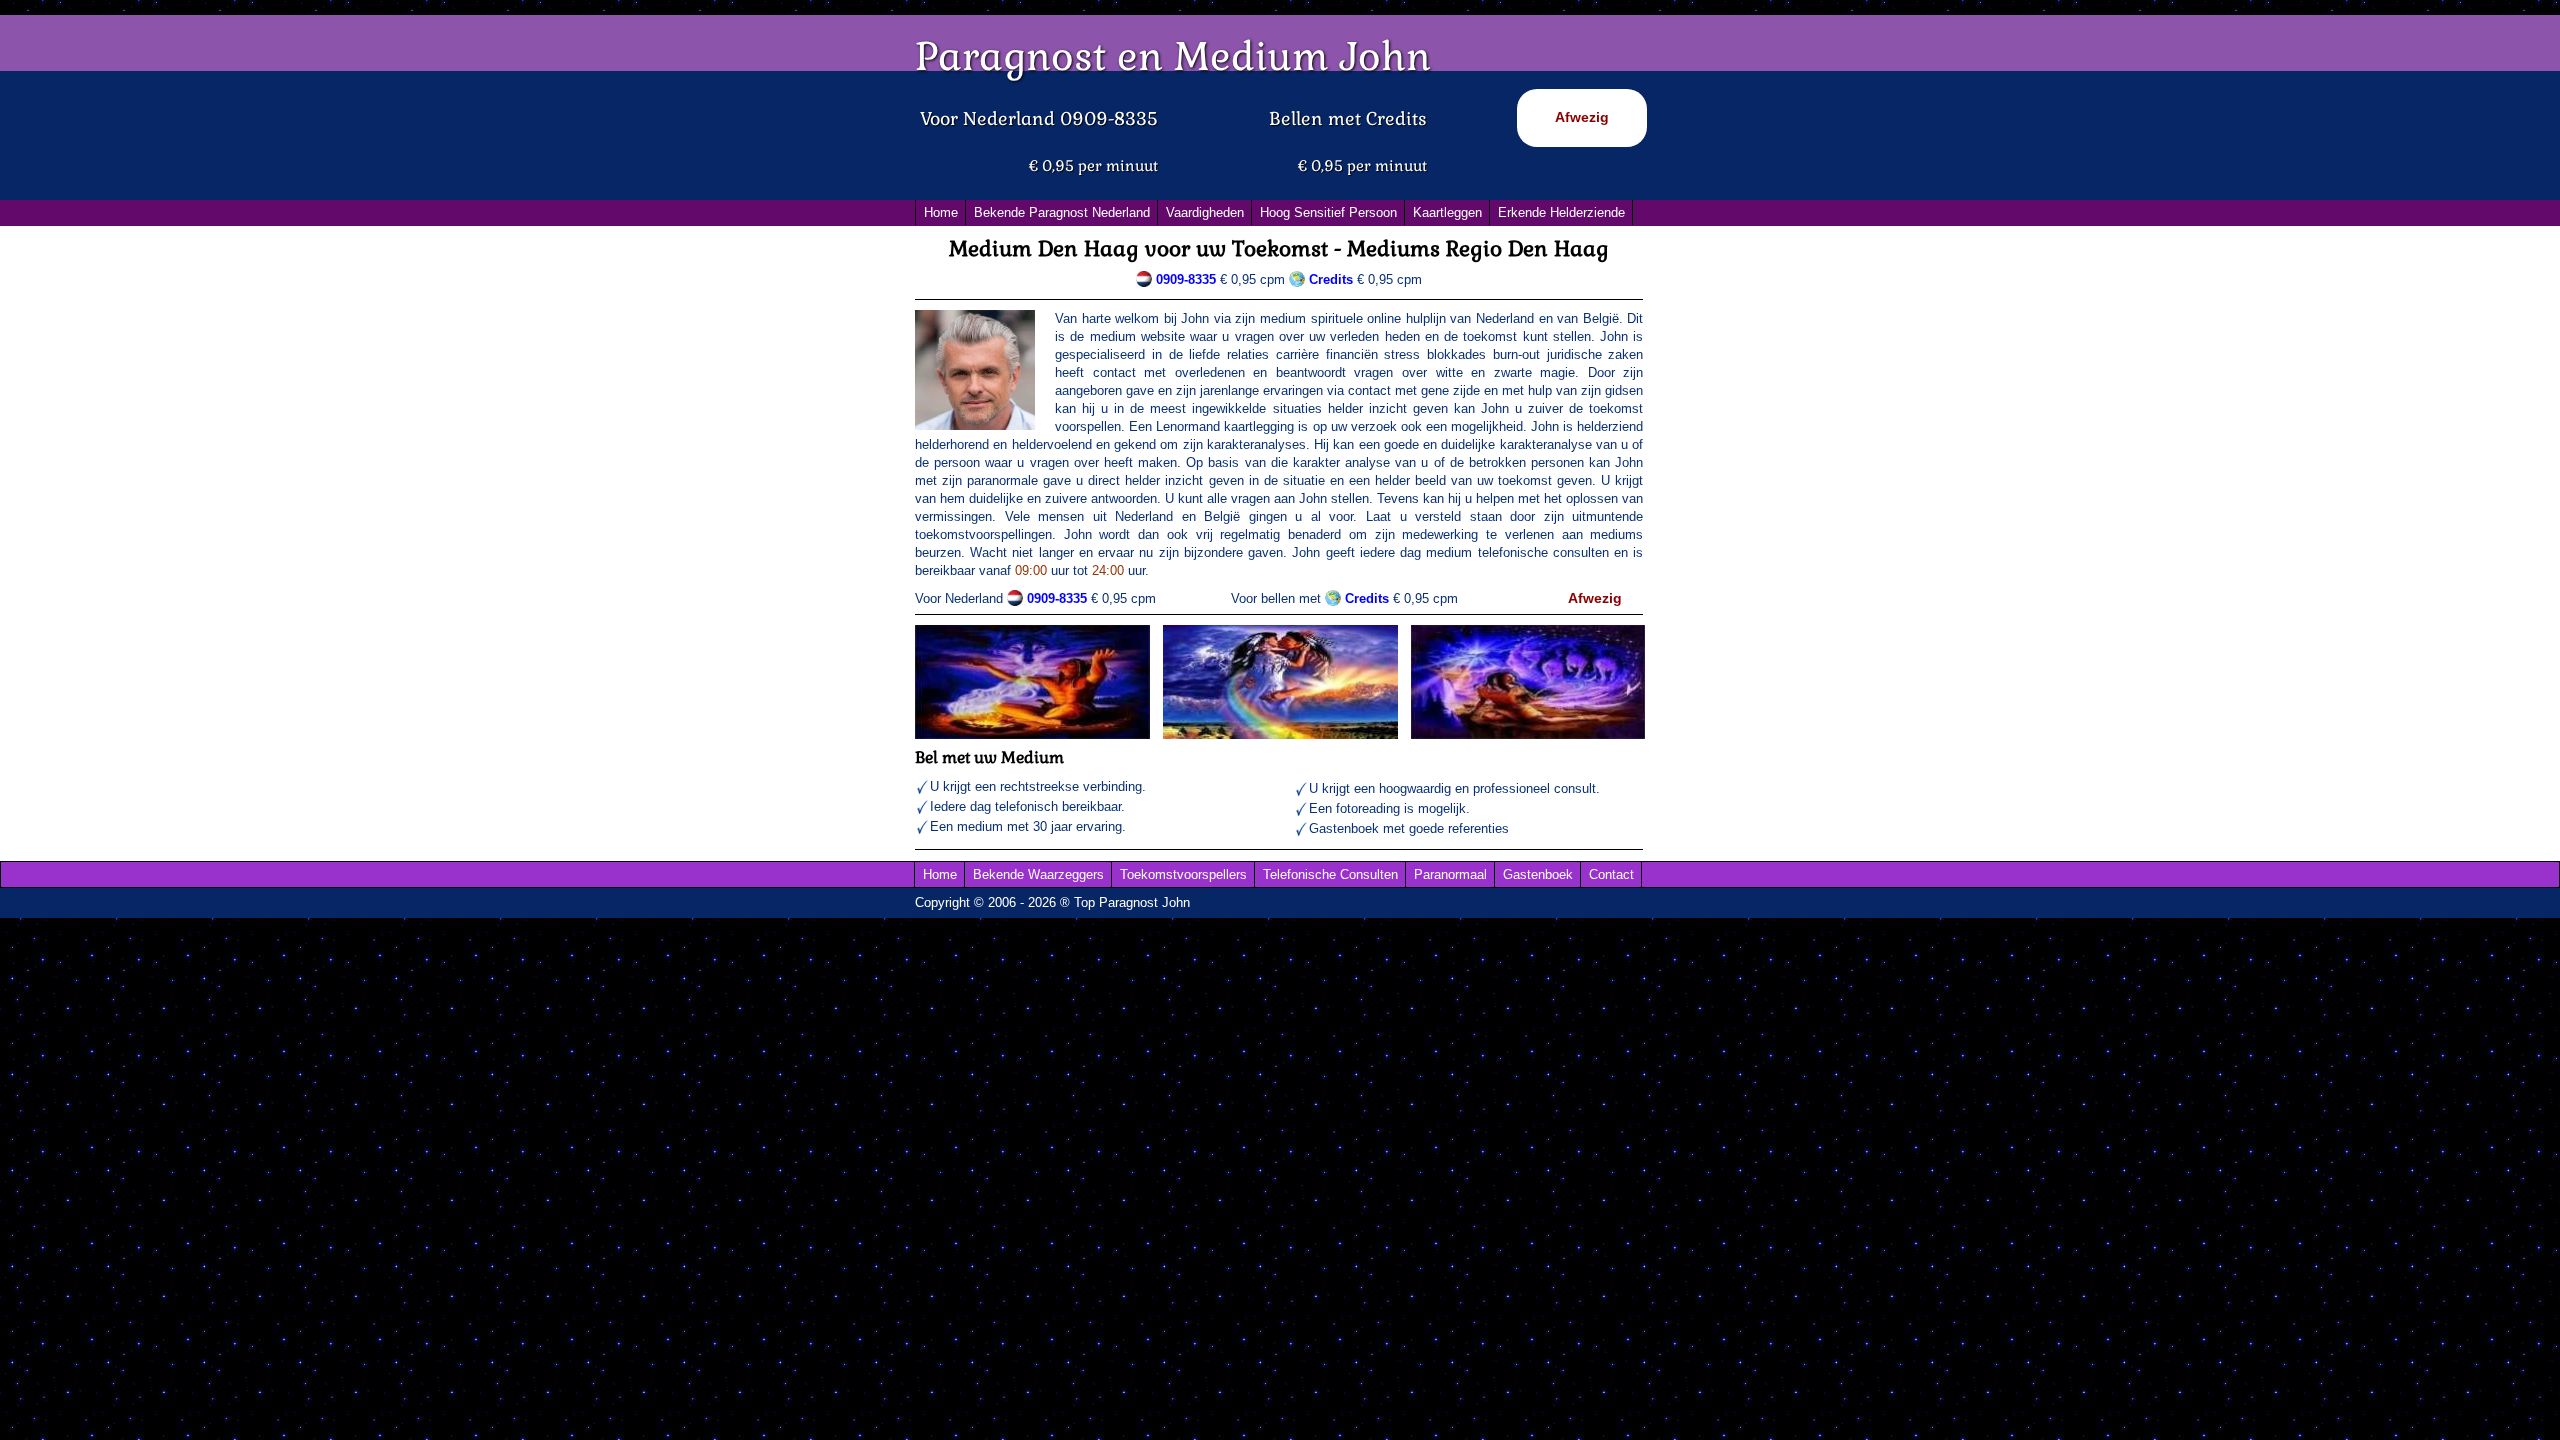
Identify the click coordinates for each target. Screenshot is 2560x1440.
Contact (1611, 874)
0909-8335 (1186, 279)
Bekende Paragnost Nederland (1062, 212)
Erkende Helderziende (1561, 212)
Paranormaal (1450, 874)
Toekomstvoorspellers (1183, 874)
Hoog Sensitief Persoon (1328, 212)
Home (941, 212)
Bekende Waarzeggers (1038, 874)
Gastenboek (1538, 874)
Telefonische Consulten (1330, 874)
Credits (1367, 598)
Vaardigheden (1205, 212)
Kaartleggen (1447, 212)
